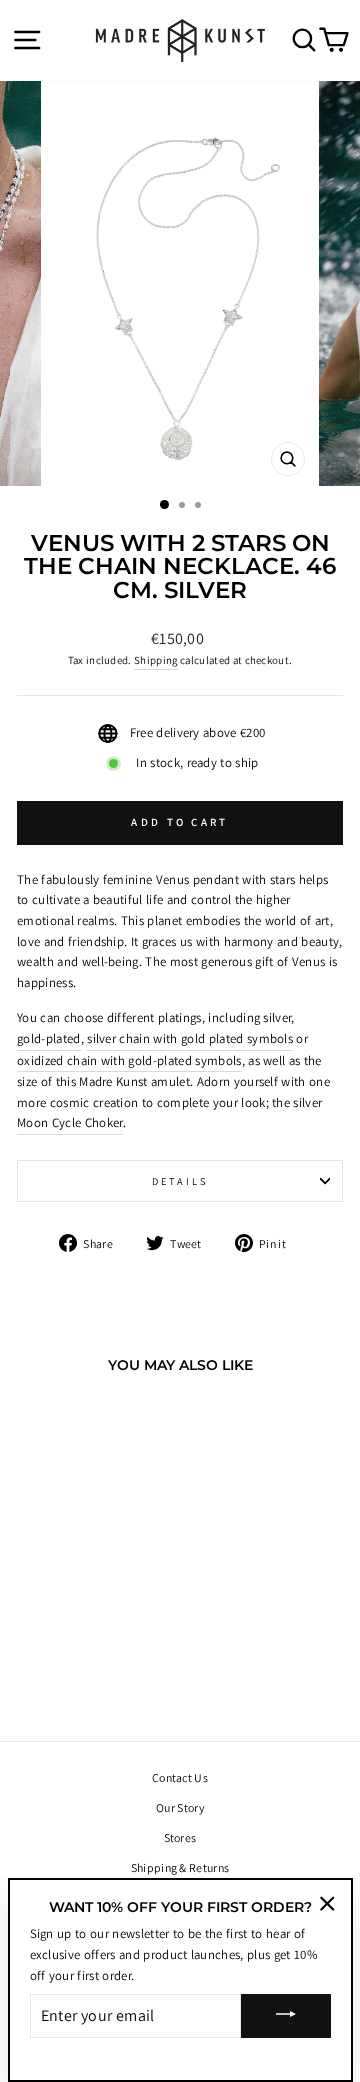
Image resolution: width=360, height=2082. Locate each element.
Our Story (180, 1807)
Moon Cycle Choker (70, 1122)
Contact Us (180, 1777)
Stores (180, 1837)
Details (180, 1181)
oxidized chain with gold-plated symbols (129, 1060)
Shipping (156, 660)
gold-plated (49, 1038)
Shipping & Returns (180, 1867)
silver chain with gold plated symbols (190, 1038)
